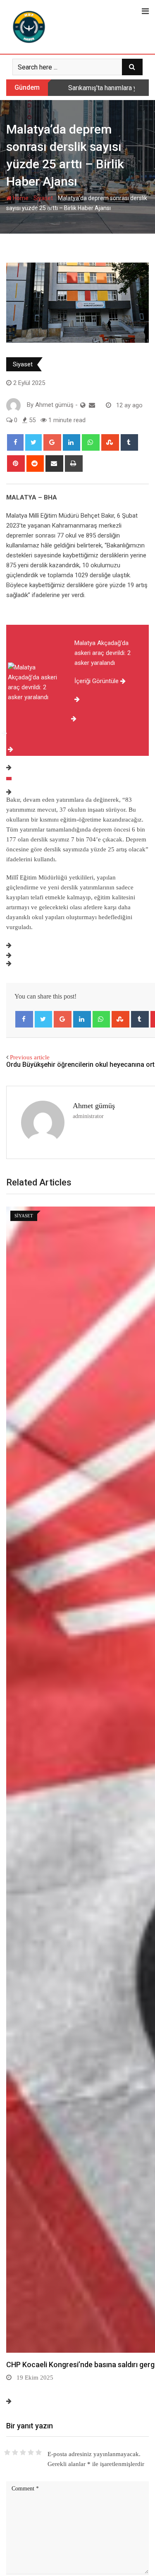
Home (20, 198)
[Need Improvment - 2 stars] (15, 2452)
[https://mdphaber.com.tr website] (83, 405)
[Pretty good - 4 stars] (31, 2452)
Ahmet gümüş (94, 1106)
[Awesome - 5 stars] (39, 2452)
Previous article (30, 1057)
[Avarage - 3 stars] (23, 2452)
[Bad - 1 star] (7, 2452)
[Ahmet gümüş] (92, 405)
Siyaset (43, 198)
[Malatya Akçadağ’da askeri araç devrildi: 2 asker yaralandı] (9, 779)
